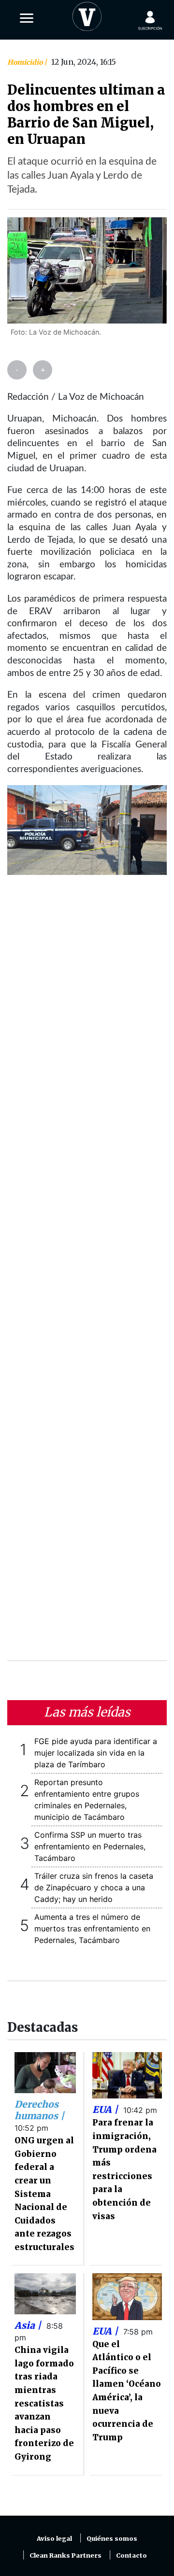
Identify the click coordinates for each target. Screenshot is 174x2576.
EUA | (106, 2110)
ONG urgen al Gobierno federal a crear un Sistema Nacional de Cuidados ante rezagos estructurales (44, 2194)
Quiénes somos (112, 2539)
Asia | (29, 2325)
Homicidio (26, 62)
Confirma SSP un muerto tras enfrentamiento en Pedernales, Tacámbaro (90, 1846)
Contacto (131, 2555)
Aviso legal (54, 2539)
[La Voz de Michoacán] (87, 14)
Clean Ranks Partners (65, 2555)
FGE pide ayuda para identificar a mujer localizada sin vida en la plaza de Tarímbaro (96, 1753)
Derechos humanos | (39, 2110)
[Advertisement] (87, 1274)
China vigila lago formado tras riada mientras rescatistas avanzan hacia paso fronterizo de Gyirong (44, 2403)
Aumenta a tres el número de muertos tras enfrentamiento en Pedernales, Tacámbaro (92, 1928)
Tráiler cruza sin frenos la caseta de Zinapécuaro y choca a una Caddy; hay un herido (94, 1887)
